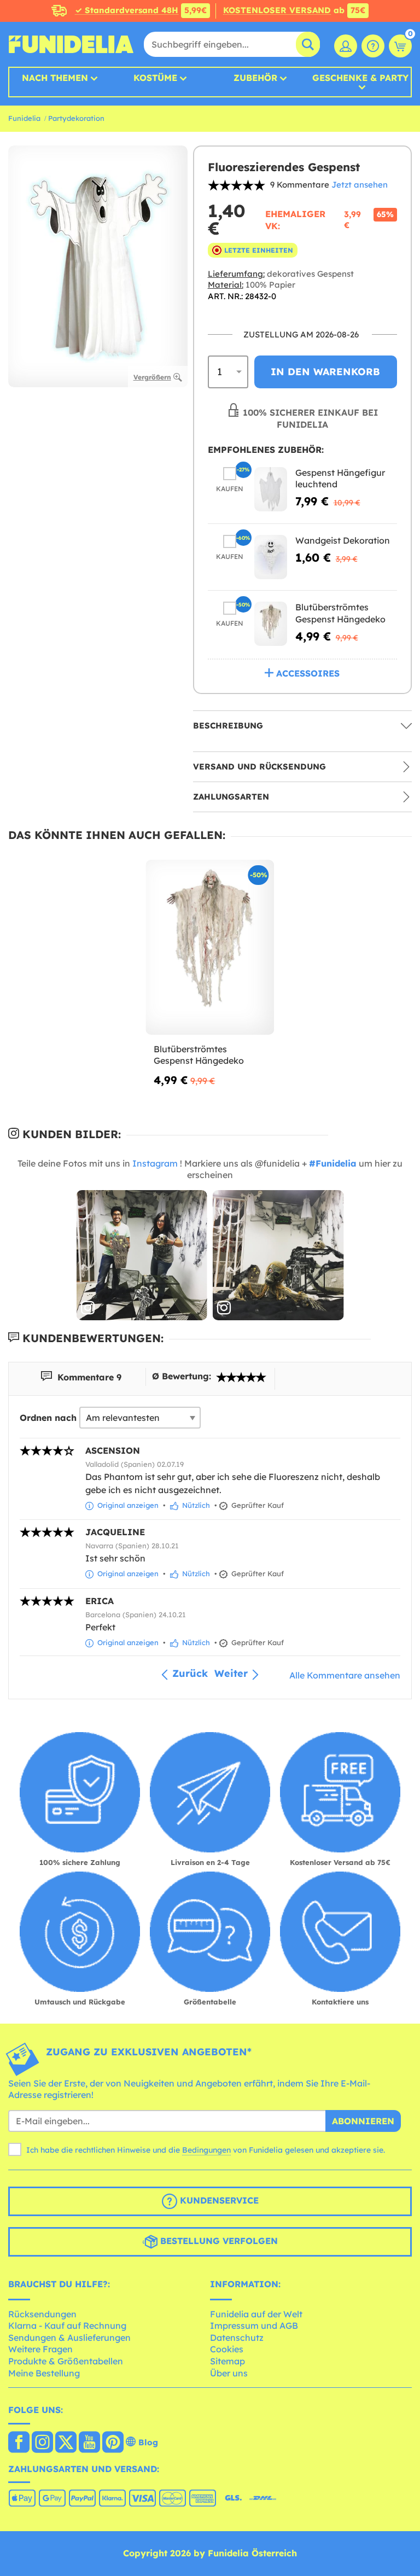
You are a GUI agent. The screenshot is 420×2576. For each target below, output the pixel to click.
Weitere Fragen (40, 2349)
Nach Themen (55, 78)
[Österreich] (19, 2443)
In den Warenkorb (325, 372)
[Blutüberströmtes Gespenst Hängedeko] (271, 624)
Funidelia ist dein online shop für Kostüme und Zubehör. (71, 44)
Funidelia (24, 118)
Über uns (229, 2373)
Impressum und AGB (254, 2326)
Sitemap (227, 2361)
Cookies (227, 2349)
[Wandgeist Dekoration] (271, 557)
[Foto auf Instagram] (142, 1255)
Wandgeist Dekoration (343, 540)
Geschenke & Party (360, 78)
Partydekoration (76, 118)
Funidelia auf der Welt (256, 2314)
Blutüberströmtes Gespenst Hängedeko (340, 613)
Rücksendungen (42, 2314)
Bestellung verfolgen (218, 2241)
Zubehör (255, 78)
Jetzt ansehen (360, 185)
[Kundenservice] (373, 46)
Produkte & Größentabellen (66, 2361)
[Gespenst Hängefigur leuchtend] (271, 489)
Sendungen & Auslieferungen (69, 2338)
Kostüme (155, 78)
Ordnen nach (48, 1418)
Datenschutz (237, 2338)
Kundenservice (218, 2200)
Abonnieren (363, 2121)
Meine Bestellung (44, 2373)
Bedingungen (206, 2150)
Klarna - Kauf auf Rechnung (67, 2326)
